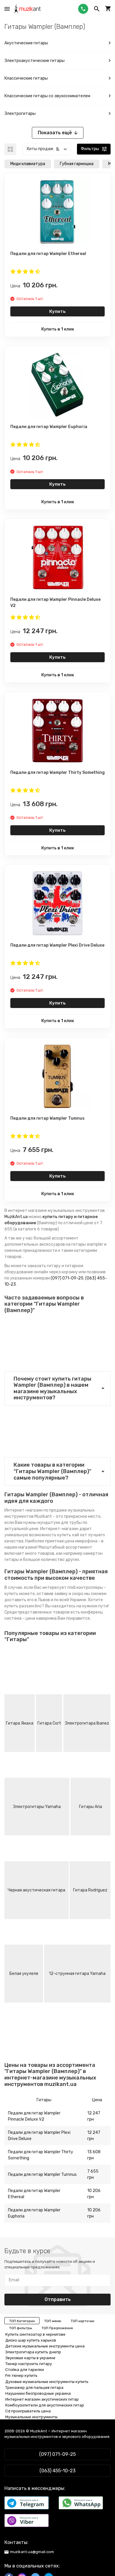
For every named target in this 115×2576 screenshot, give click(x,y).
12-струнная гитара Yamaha (77, 1974)
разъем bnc (31, 1606)
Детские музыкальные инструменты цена (45, 2346)
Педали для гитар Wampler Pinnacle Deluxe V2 (34, 2116)
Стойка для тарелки (25, 2370)
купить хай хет (72, 1535)
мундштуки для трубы (60, 1523)
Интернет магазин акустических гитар (42, 2399)
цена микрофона (81, 1541)
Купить (57, 311)
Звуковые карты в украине (30, 2358)
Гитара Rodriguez (90, 1890)
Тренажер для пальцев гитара (34, 2388)
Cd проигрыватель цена (28, 2411)
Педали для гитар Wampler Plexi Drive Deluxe (39, 2136)
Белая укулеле (24, 1974)
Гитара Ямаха (20, 1723)
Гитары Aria (91, 1807)
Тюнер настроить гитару (29, 2364)
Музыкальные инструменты (31, 2417)
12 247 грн (94, 2116)
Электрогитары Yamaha (37, 1807)
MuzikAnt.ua (16, 1217)
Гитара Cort (49, 1723)
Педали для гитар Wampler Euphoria (34, 2213)
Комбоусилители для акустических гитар (45, 2405)
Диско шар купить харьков (31, 2340)
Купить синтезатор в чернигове (35, 2334)
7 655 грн (93, 2174)
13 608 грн (94, 2155)
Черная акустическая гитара (36, 1890)
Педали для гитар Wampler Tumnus (42, 2175)
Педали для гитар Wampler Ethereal (34, 2194)
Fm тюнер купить (21, 2375)
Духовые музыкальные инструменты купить (47, 2382)
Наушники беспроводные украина (38, 2393)
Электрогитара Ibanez (87, 1723)
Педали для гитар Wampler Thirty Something (41, 2155)
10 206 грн (94, 2194)
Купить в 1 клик (58, 329)
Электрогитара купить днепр (33, 2352)
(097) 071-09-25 (67, 1278)
